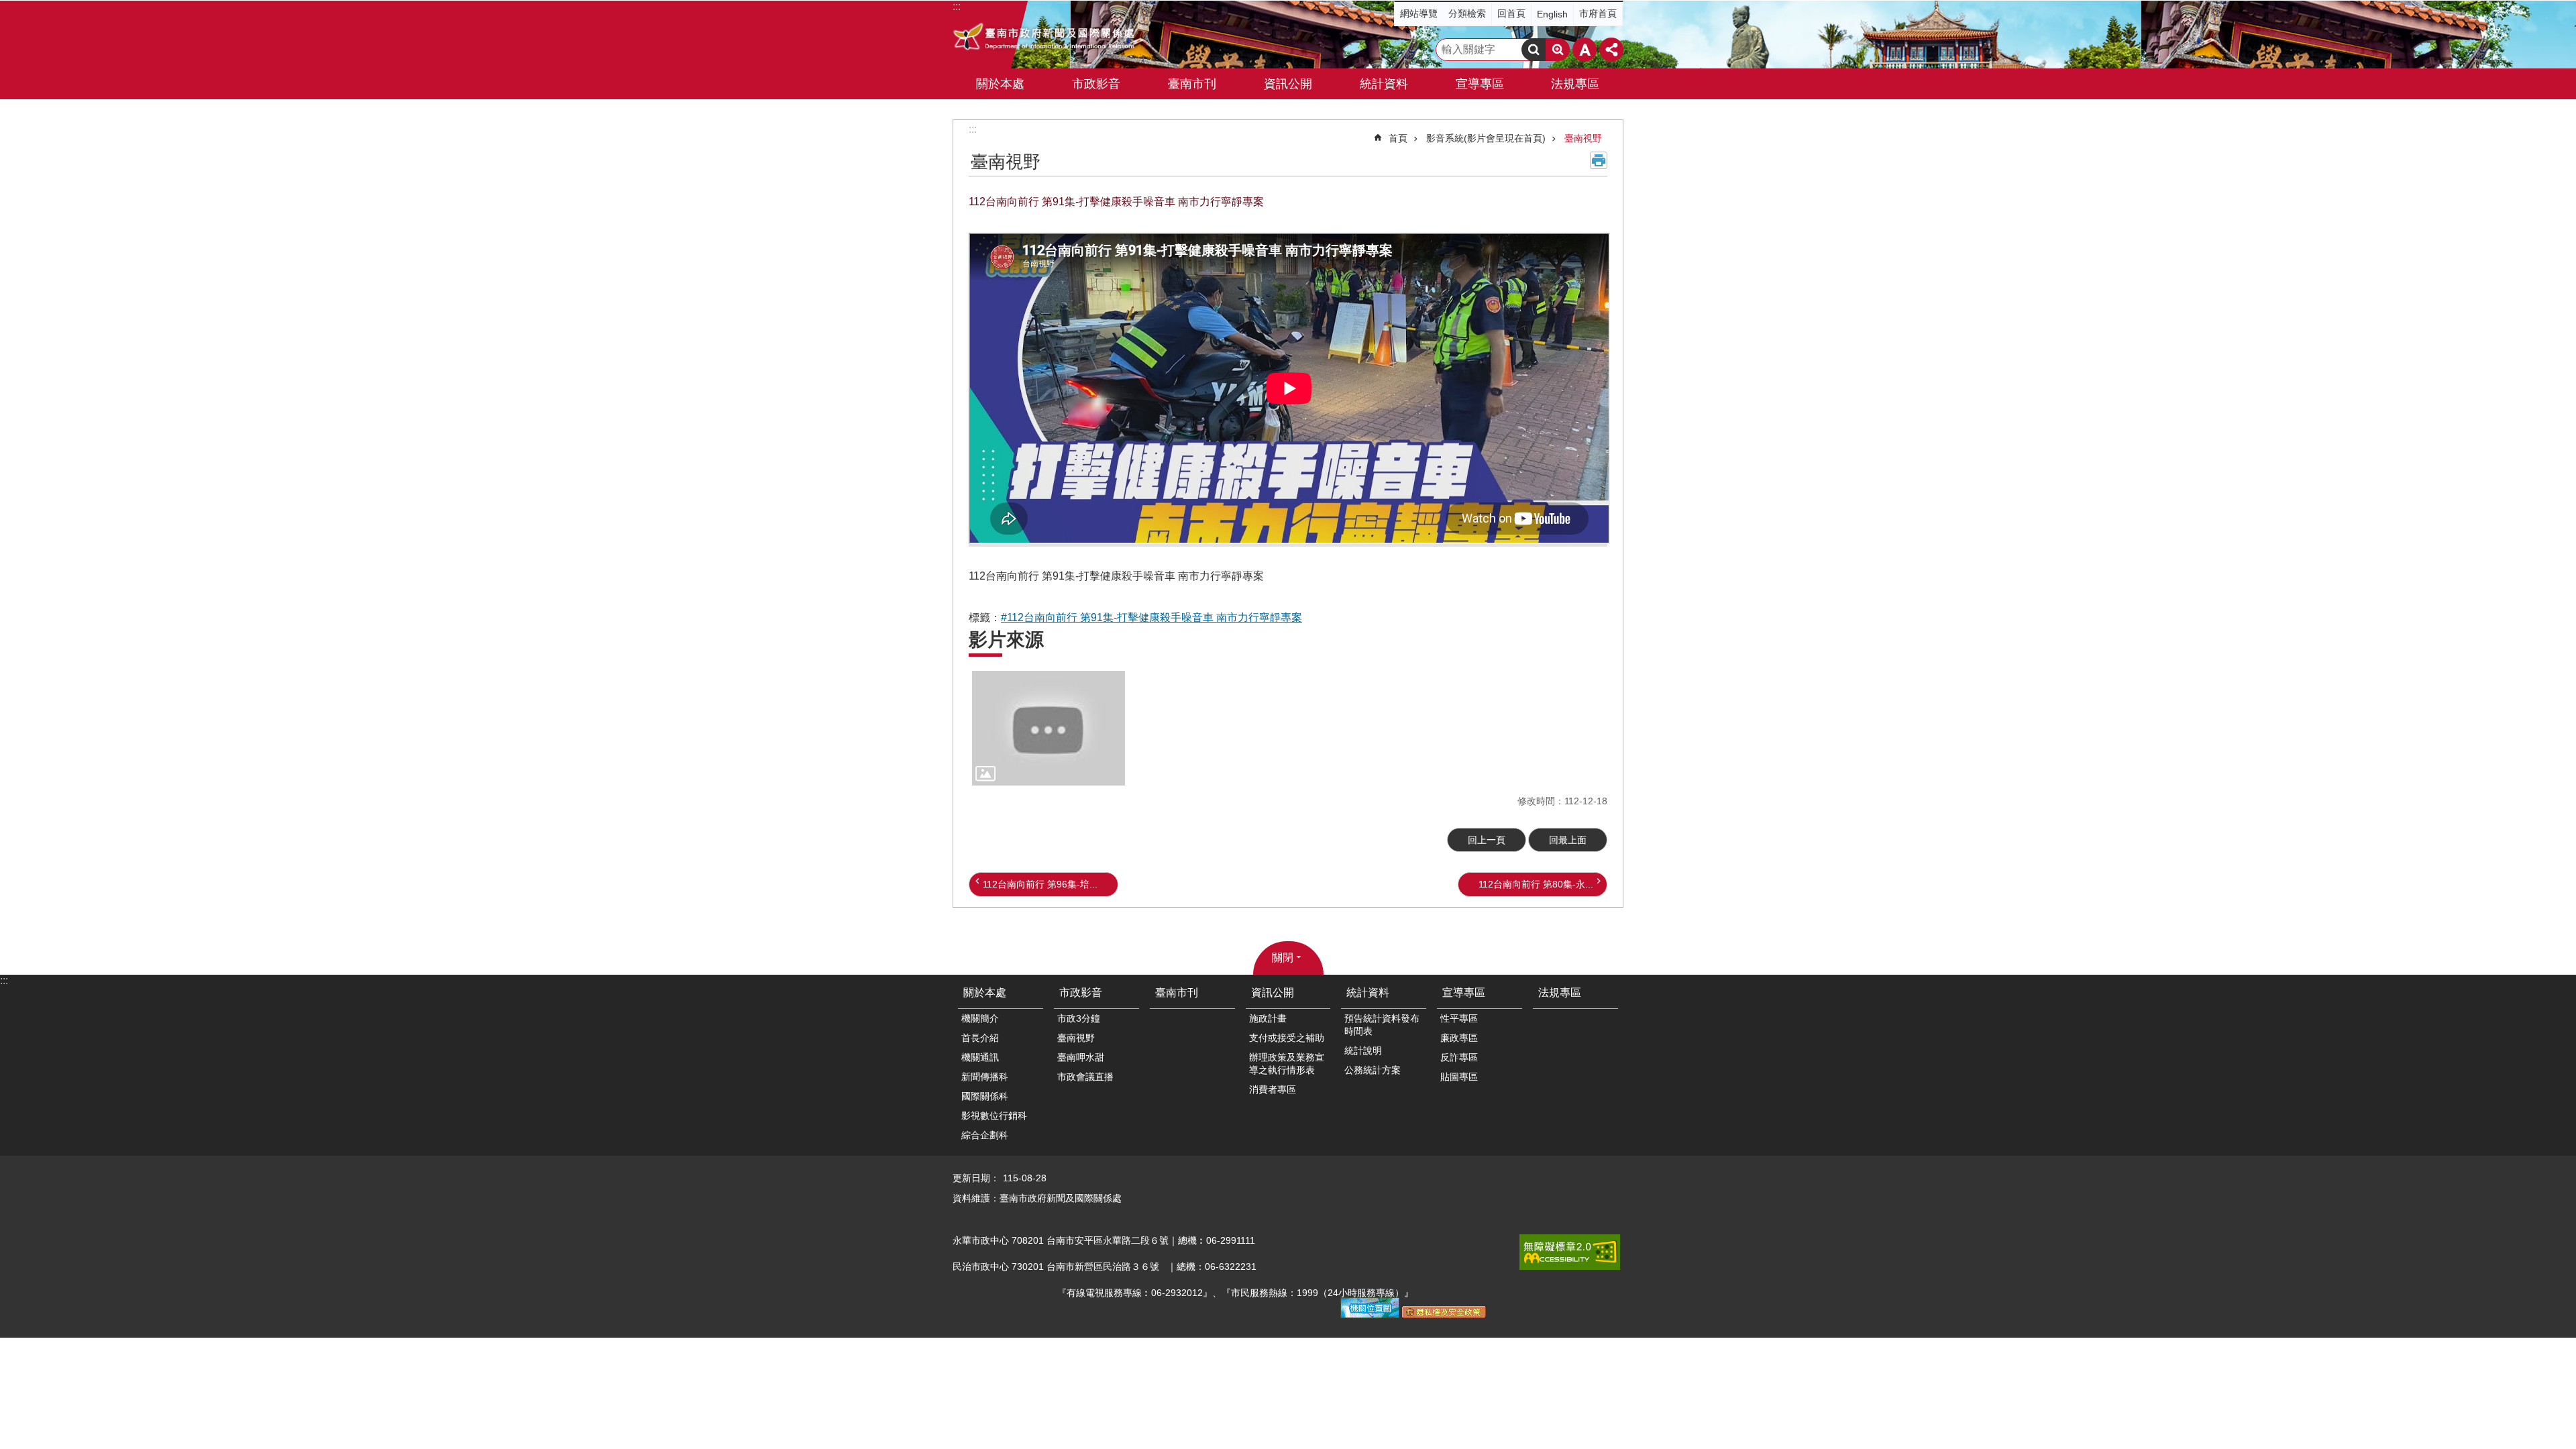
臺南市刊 (1192, 84)
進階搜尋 (1558, 50)
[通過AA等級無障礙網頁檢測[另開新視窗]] (1570, 1252)
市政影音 (1081, 992)
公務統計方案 (1373, 1070)
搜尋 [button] (1534, 50)
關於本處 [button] (1000, 84)
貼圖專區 (1459, 1077)
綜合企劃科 (985, 1135)
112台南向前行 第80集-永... (1536, 884)
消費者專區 (1273, 1089)
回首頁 (1511, 13)
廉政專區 (1459, 1038)
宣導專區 (1464, 992)
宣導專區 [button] (1480, 84)
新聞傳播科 (985, 1077)
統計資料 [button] (1384, 84)
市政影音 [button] (1096, 84)
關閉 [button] (1283, 958)
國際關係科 (985, 1096)
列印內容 (1599, 160)
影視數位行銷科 (994, 1116)
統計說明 (1363, 1051)
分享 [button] (1611, 50)
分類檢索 (1467, 13)
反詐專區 (1459, 1057)
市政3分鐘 (1079, 1018)
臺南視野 (1583, 138)
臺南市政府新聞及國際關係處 (1045, 38)
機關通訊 (980, 1057)
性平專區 (1459, 1018)
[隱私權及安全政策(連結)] (1444, 1315)
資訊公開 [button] (1288, 84)
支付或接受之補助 (1287, 1038)
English (1552, 14)
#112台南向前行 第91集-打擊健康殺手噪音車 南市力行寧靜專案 (1151, 618)
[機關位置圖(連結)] (1370, 1315)
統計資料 (1368, 992)
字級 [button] (1585, 50)
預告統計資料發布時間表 (1382, 1025)
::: (973, 129)
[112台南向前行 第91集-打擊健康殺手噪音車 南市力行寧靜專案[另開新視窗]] (1049, 728)
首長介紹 (980, 1038)
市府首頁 (1598, 13)
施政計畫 (1268, 1018)
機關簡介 (980, 1018)
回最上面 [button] (1568, 840)
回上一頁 (1487, 840)
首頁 (1398, 138)
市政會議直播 (1085, 1077)
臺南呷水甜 (1081, 1057)
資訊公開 (1273, 992)
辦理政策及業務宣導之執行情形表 (1287, 1064)
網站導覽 (1419, 13)
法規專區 (1575, 84)
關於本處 (985, 992)
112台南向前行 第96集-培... (1040, 884)
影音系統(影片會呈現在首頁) (1486, 138)
